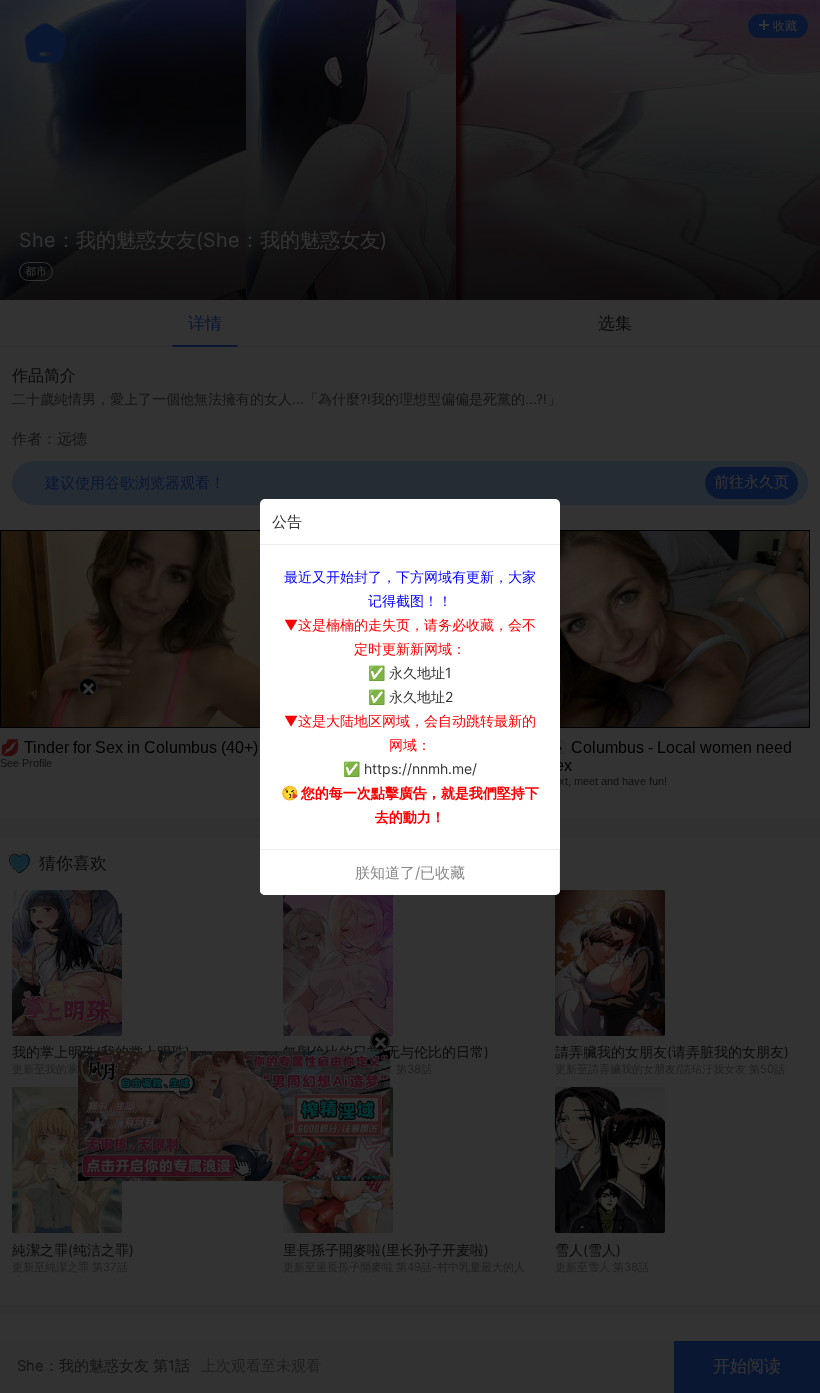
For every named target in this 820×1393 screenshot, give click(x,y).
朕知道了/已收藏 (410, 872)
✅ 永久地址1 (410, 672)
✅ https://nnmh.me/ (410, 768)
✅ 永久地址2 (410, 696)
